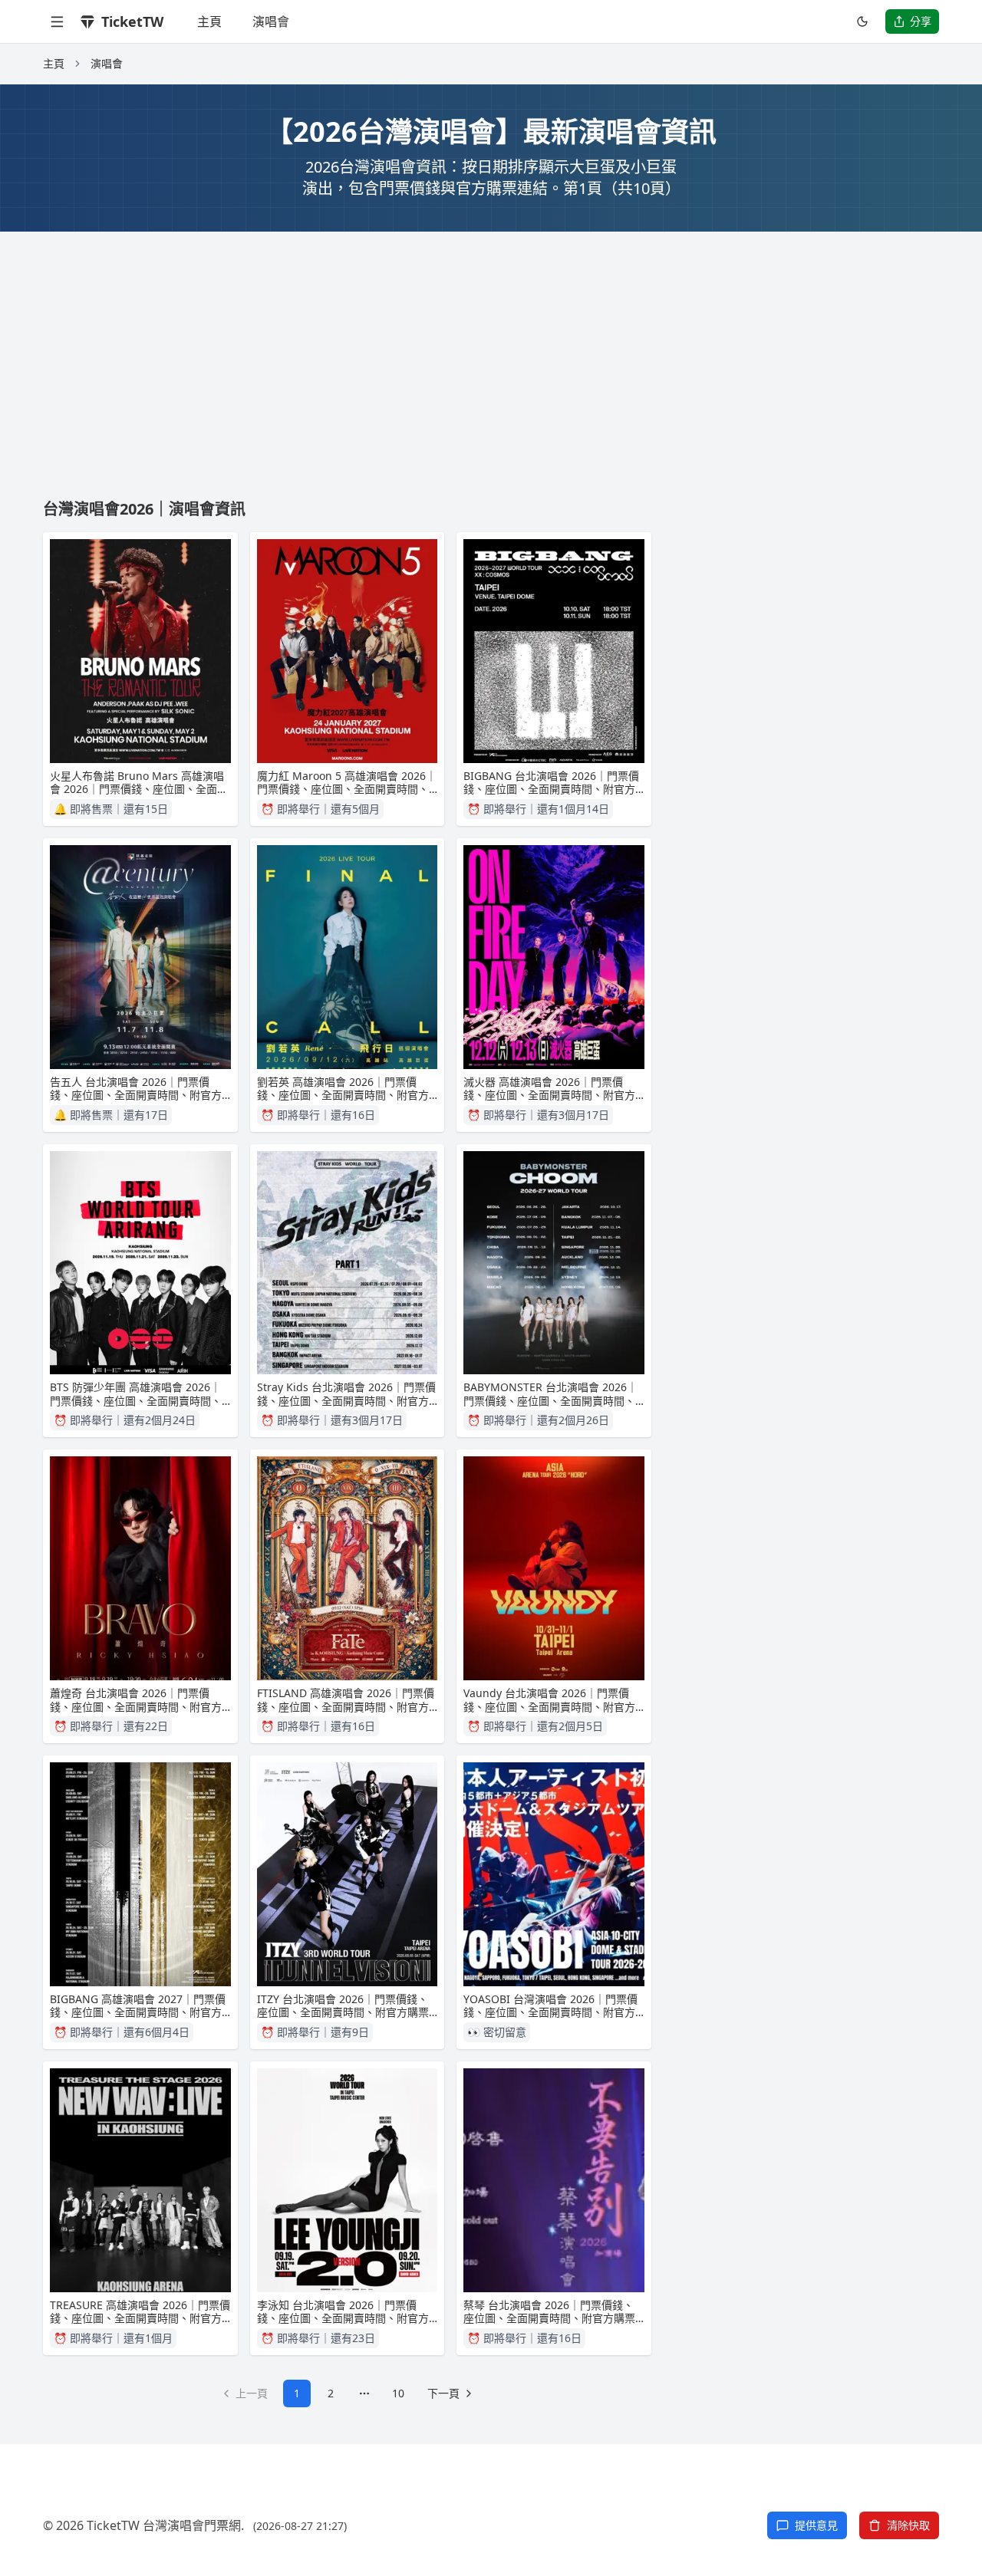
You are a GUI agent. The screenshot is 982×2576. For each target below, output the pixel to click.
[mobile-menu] (57, 21)
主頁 (209, 21)
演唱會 (271, 21)
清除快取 (908, 2525)
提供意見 (816, 2525)
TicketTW (132, 21)
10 (398, 2393)
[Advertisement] (491, 347)
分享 (921, 21)
